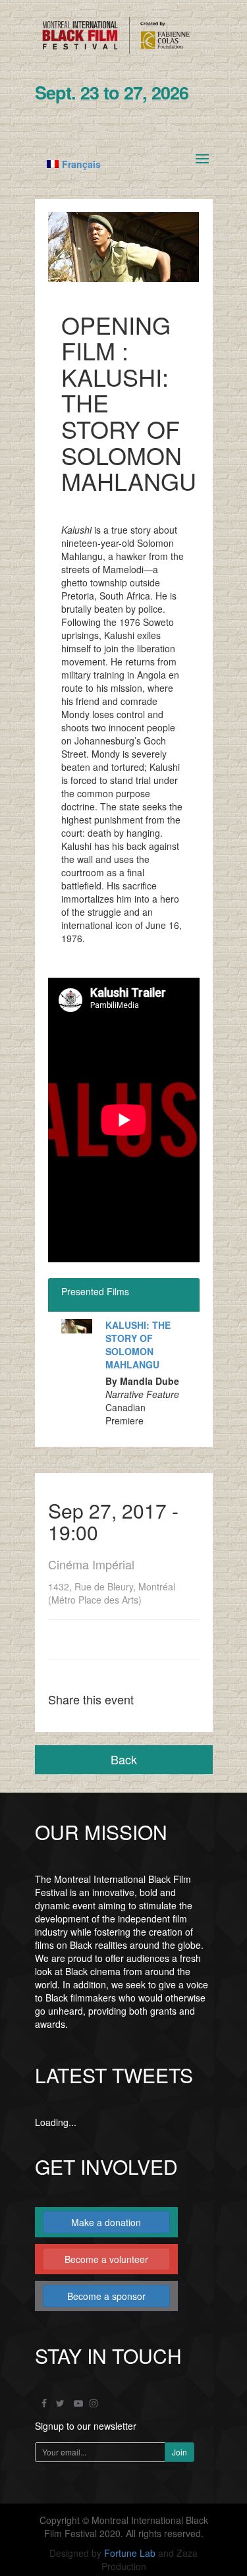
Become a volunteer (106, 2259)
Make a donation (106, 2222)
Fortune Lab (130, 2553)
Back (124, 1759)
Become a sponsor (106, 2296)
